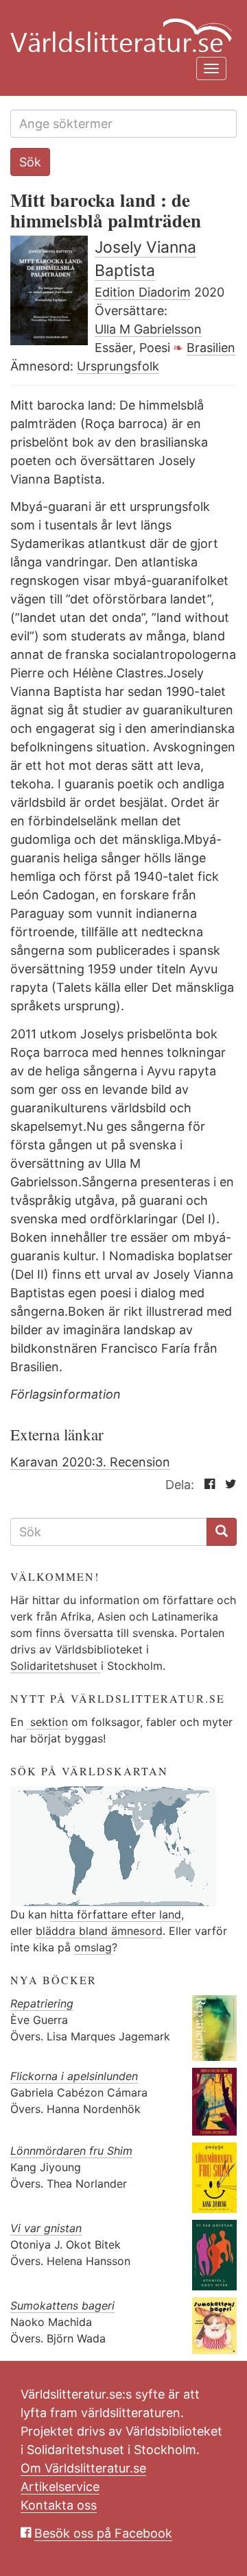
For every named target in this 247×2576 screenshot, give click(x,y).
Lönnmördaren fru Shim (71, 2151)
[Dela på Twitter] (227, 1485)
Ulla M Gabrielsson (148, 329)
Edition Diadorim (143, 292)
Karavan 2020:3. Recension (90, 1462)
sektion (47, 1722)
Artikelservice (60, 2487)
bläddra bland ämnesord (99, 1931)
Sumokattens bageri (62, 2305)
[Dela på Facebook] (206, 1485)
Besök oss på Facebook (103, 2533)
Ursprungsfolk (118, 366)
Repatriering (42, 2003)
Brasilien (211, 348)
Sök (30, 162)
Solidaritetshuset (56, 1666)
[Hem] (118, 27)
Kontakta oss (59, 2505)
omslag (93, 1947)
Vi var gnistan (46, 2228)
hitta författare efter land (116, 1914)
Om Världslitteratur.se (83, 2468)
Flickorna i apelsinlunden (74, 2076)
